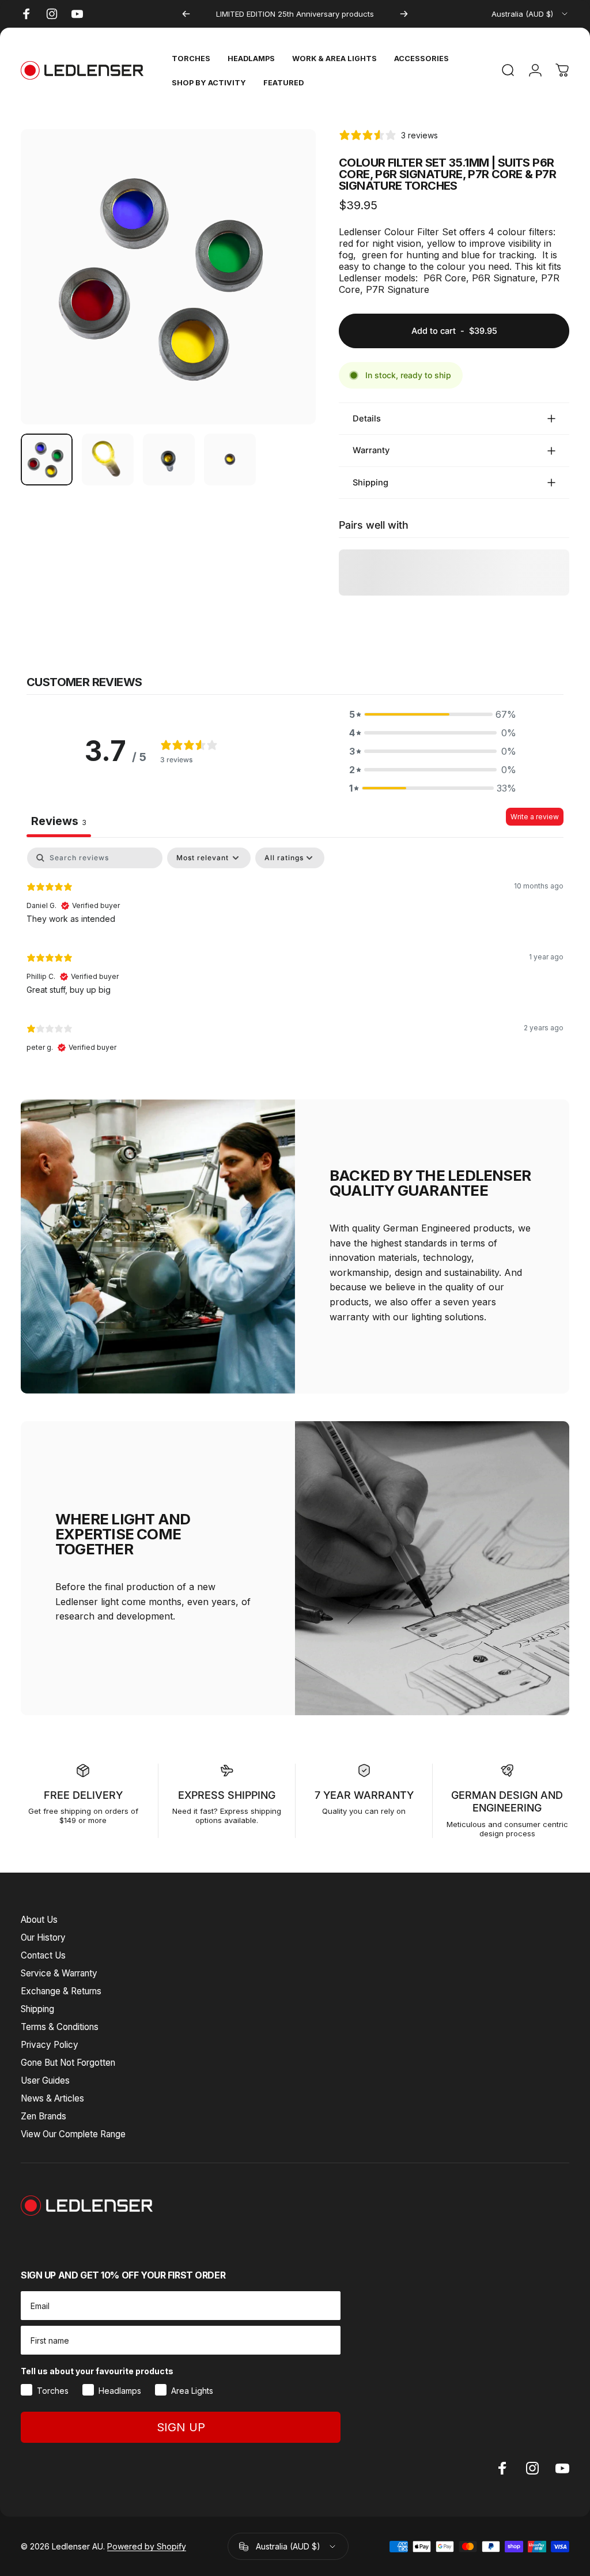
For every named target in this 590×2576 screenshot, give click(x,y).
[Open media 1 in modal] (168, 277)
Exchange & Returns (61, 1991)
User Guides (45, 2080)
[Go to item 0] (47, 460)
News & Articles (52, 2098)
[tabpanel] (295, 955)
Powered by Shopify (147, 2546)
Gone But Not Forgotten (68, 2063)
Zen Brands (44, 2116)
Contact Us (43, 1955)
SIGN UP (181, 2427)
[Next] (404, 14)
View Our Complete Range (73, 2134)
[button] (433, 714)
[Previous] (186, 14)
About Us (39, 1920)
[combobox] (530, 14)
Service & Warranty (59, 1973)
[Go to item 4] (230, 460)
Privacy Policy (50, 2045)
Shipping (37, 2009)
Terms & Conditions (60, 2027)
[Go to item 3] (169, 460)
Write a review (535, 817)
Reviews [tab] (59, 821)
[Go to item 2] (108, 460)
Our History (43, 1937)
